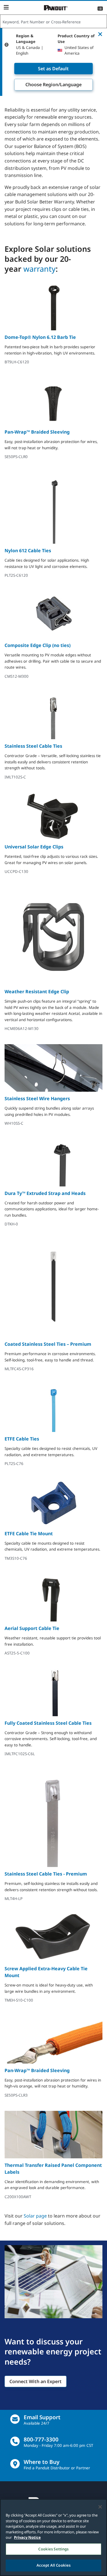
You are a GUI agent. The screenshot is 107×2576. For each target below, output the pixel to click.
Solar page (35, 2216)
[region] (53, 2537)
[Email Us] (15, 2419)
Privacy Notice (27, 2537)
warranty (40, 269)
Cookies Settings (53, 2549)
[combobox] (53, 22)
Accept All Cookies (53, 2565)
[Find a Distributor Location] (15, 2464)
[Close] (100, 2507)
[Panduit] (56, 8)
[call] (15, 2441)
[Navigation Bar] (6, 7)
